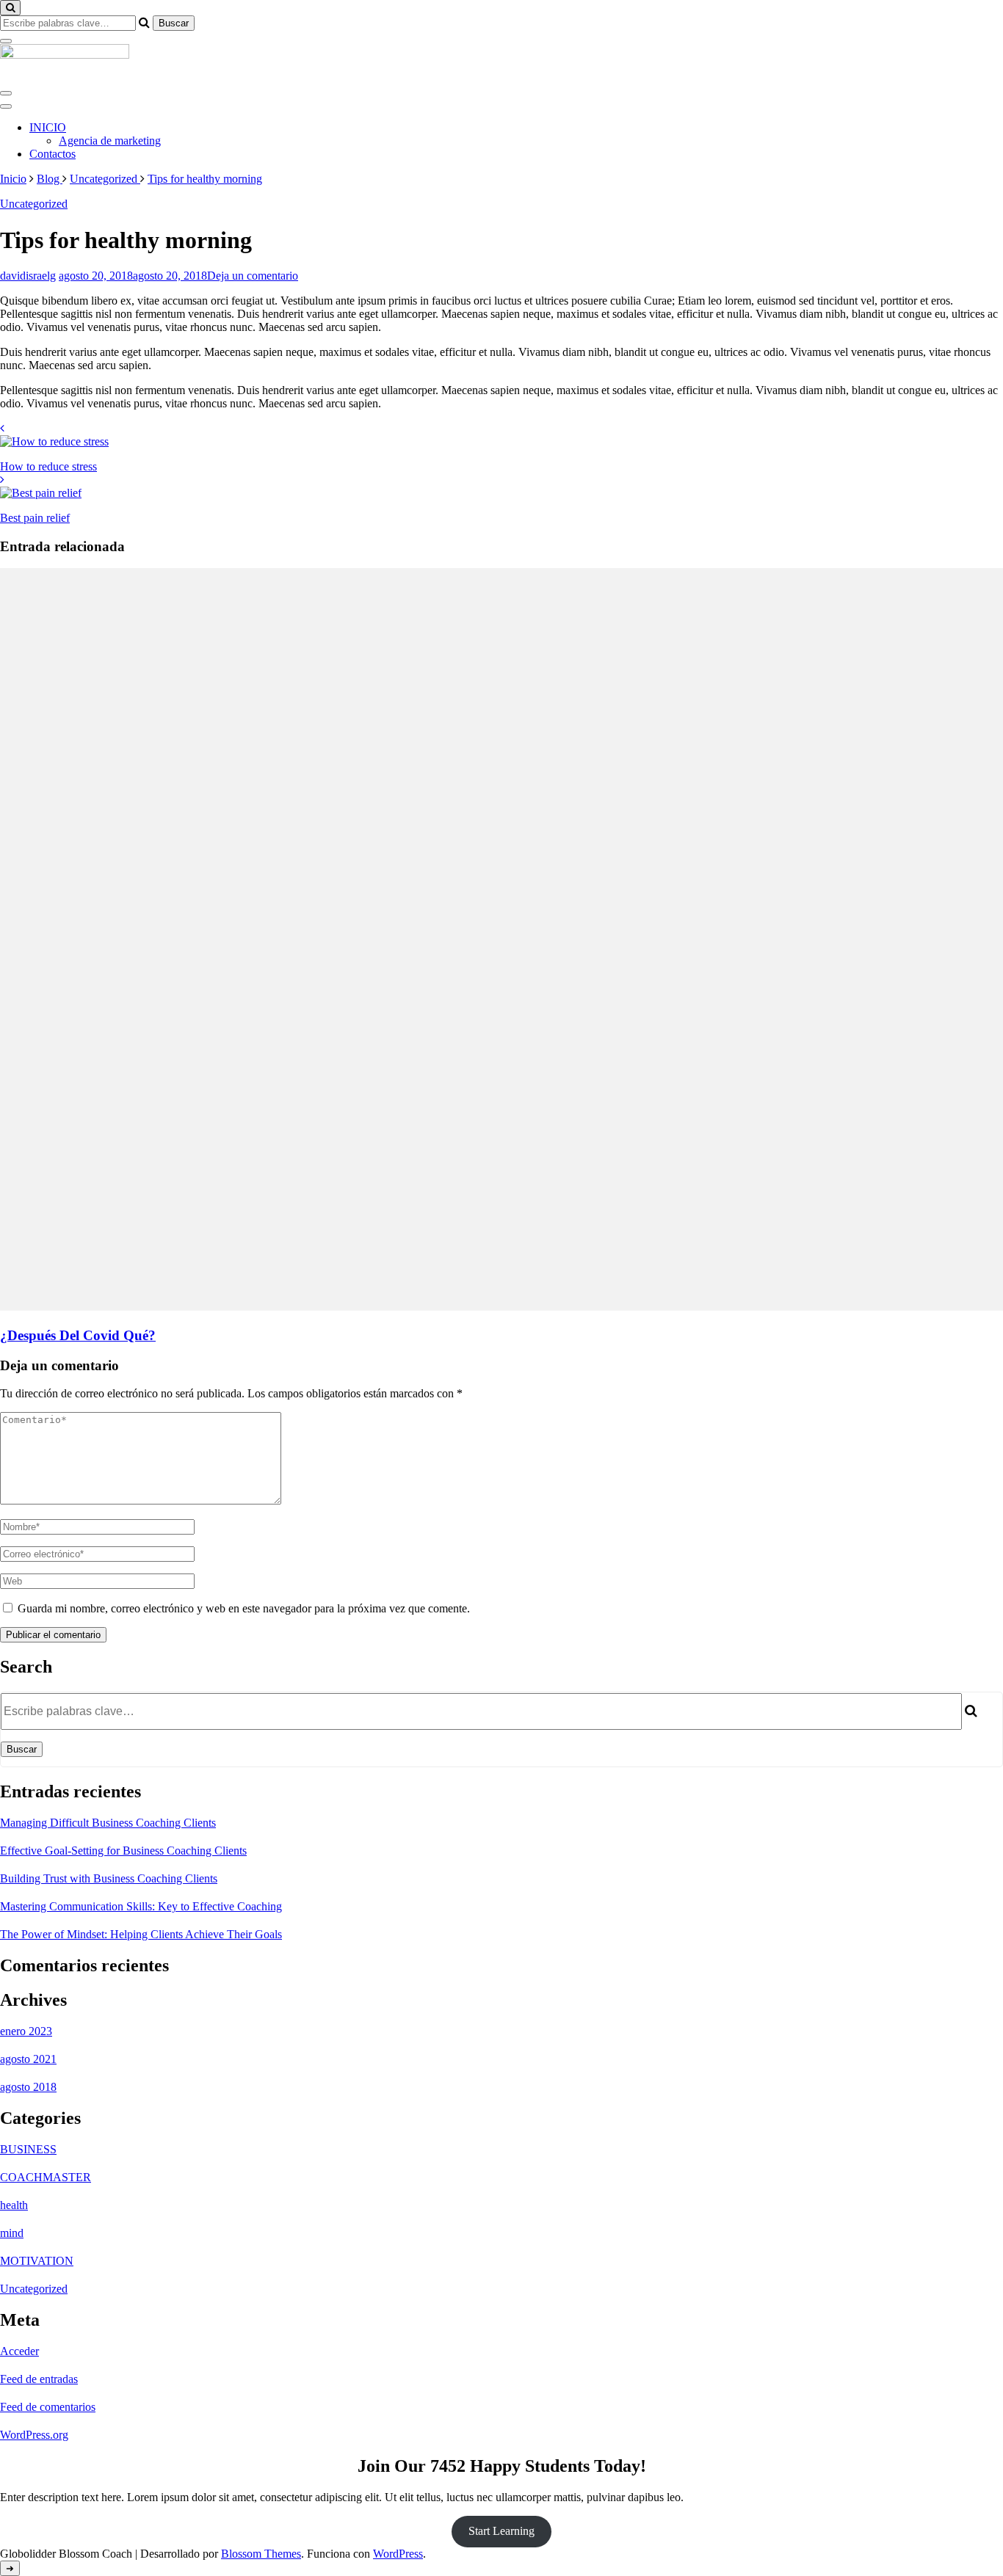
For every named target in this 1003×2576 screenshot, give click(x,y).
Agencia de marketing (110, 141)
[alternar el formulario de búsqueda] (10, 8)
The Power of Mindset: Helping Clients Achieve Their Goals (141, 1934)
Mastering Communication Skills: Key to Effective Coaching (141, 1906)
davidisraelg (28, 276)
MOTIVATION (37, 2261)
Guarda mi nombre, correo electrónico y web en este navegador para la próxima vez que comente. (244, 1608)
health (14, 2205)
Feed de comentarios (48, 2407)
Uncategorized (34, 204)
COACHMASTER (46, 2177)
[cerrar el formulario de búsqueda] (6, 41)
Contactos (52, 154)
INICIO (48, 127)
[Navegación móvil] (6, 93)
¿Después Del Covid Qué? (78, 1335)
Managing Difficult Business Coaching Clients (108, 1823)
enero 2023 (26, 2031)
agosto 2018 (28, 2087)
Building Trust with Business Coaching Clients (109, 1878)
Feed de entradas (39, 2379)
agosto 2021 (28, 2059)
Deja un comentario (253, 276)
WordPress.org (34, 2435)
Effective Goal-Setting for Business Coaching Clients (123, 1851)
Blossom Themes (261, 2554)
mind (12, 2233)
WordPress (398, 2554)
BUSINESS (28, 2149)
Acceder (19, 2351)
